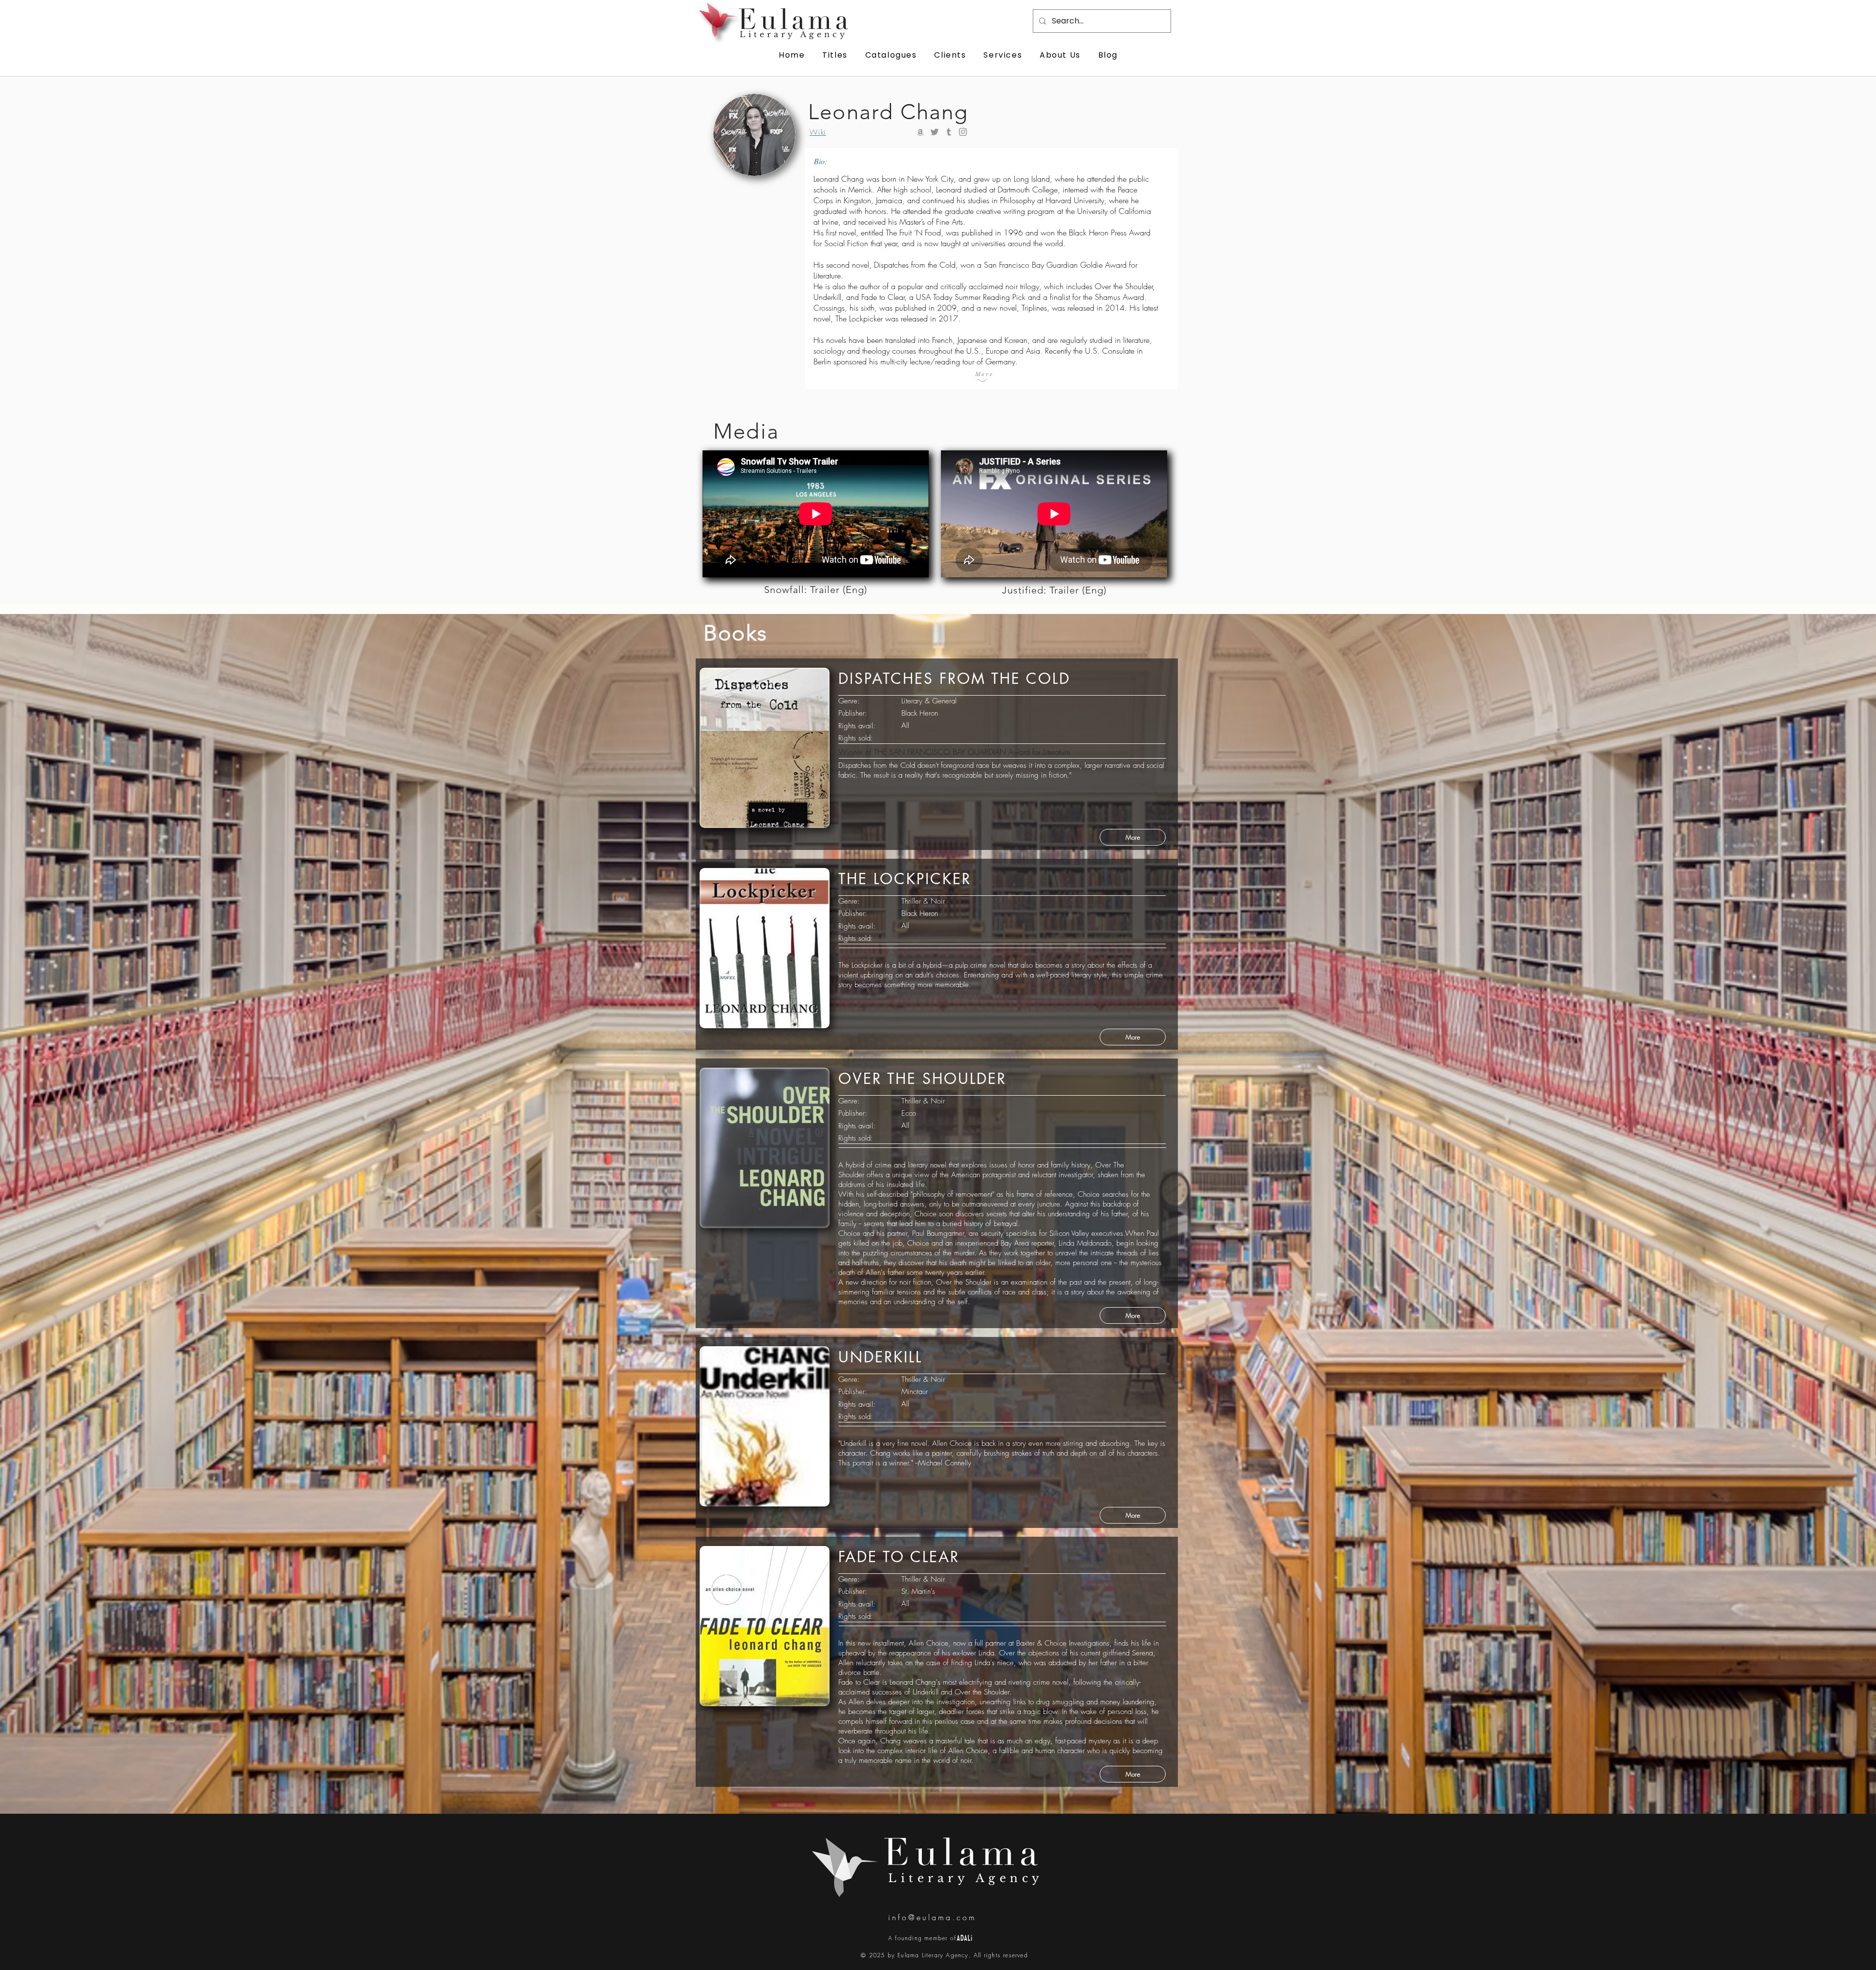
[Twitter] (935, 132)
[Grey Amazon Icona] (920, 132)
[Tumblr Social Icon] (949, 132)
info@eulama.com (932, 1917)
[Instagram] (963, 132)
